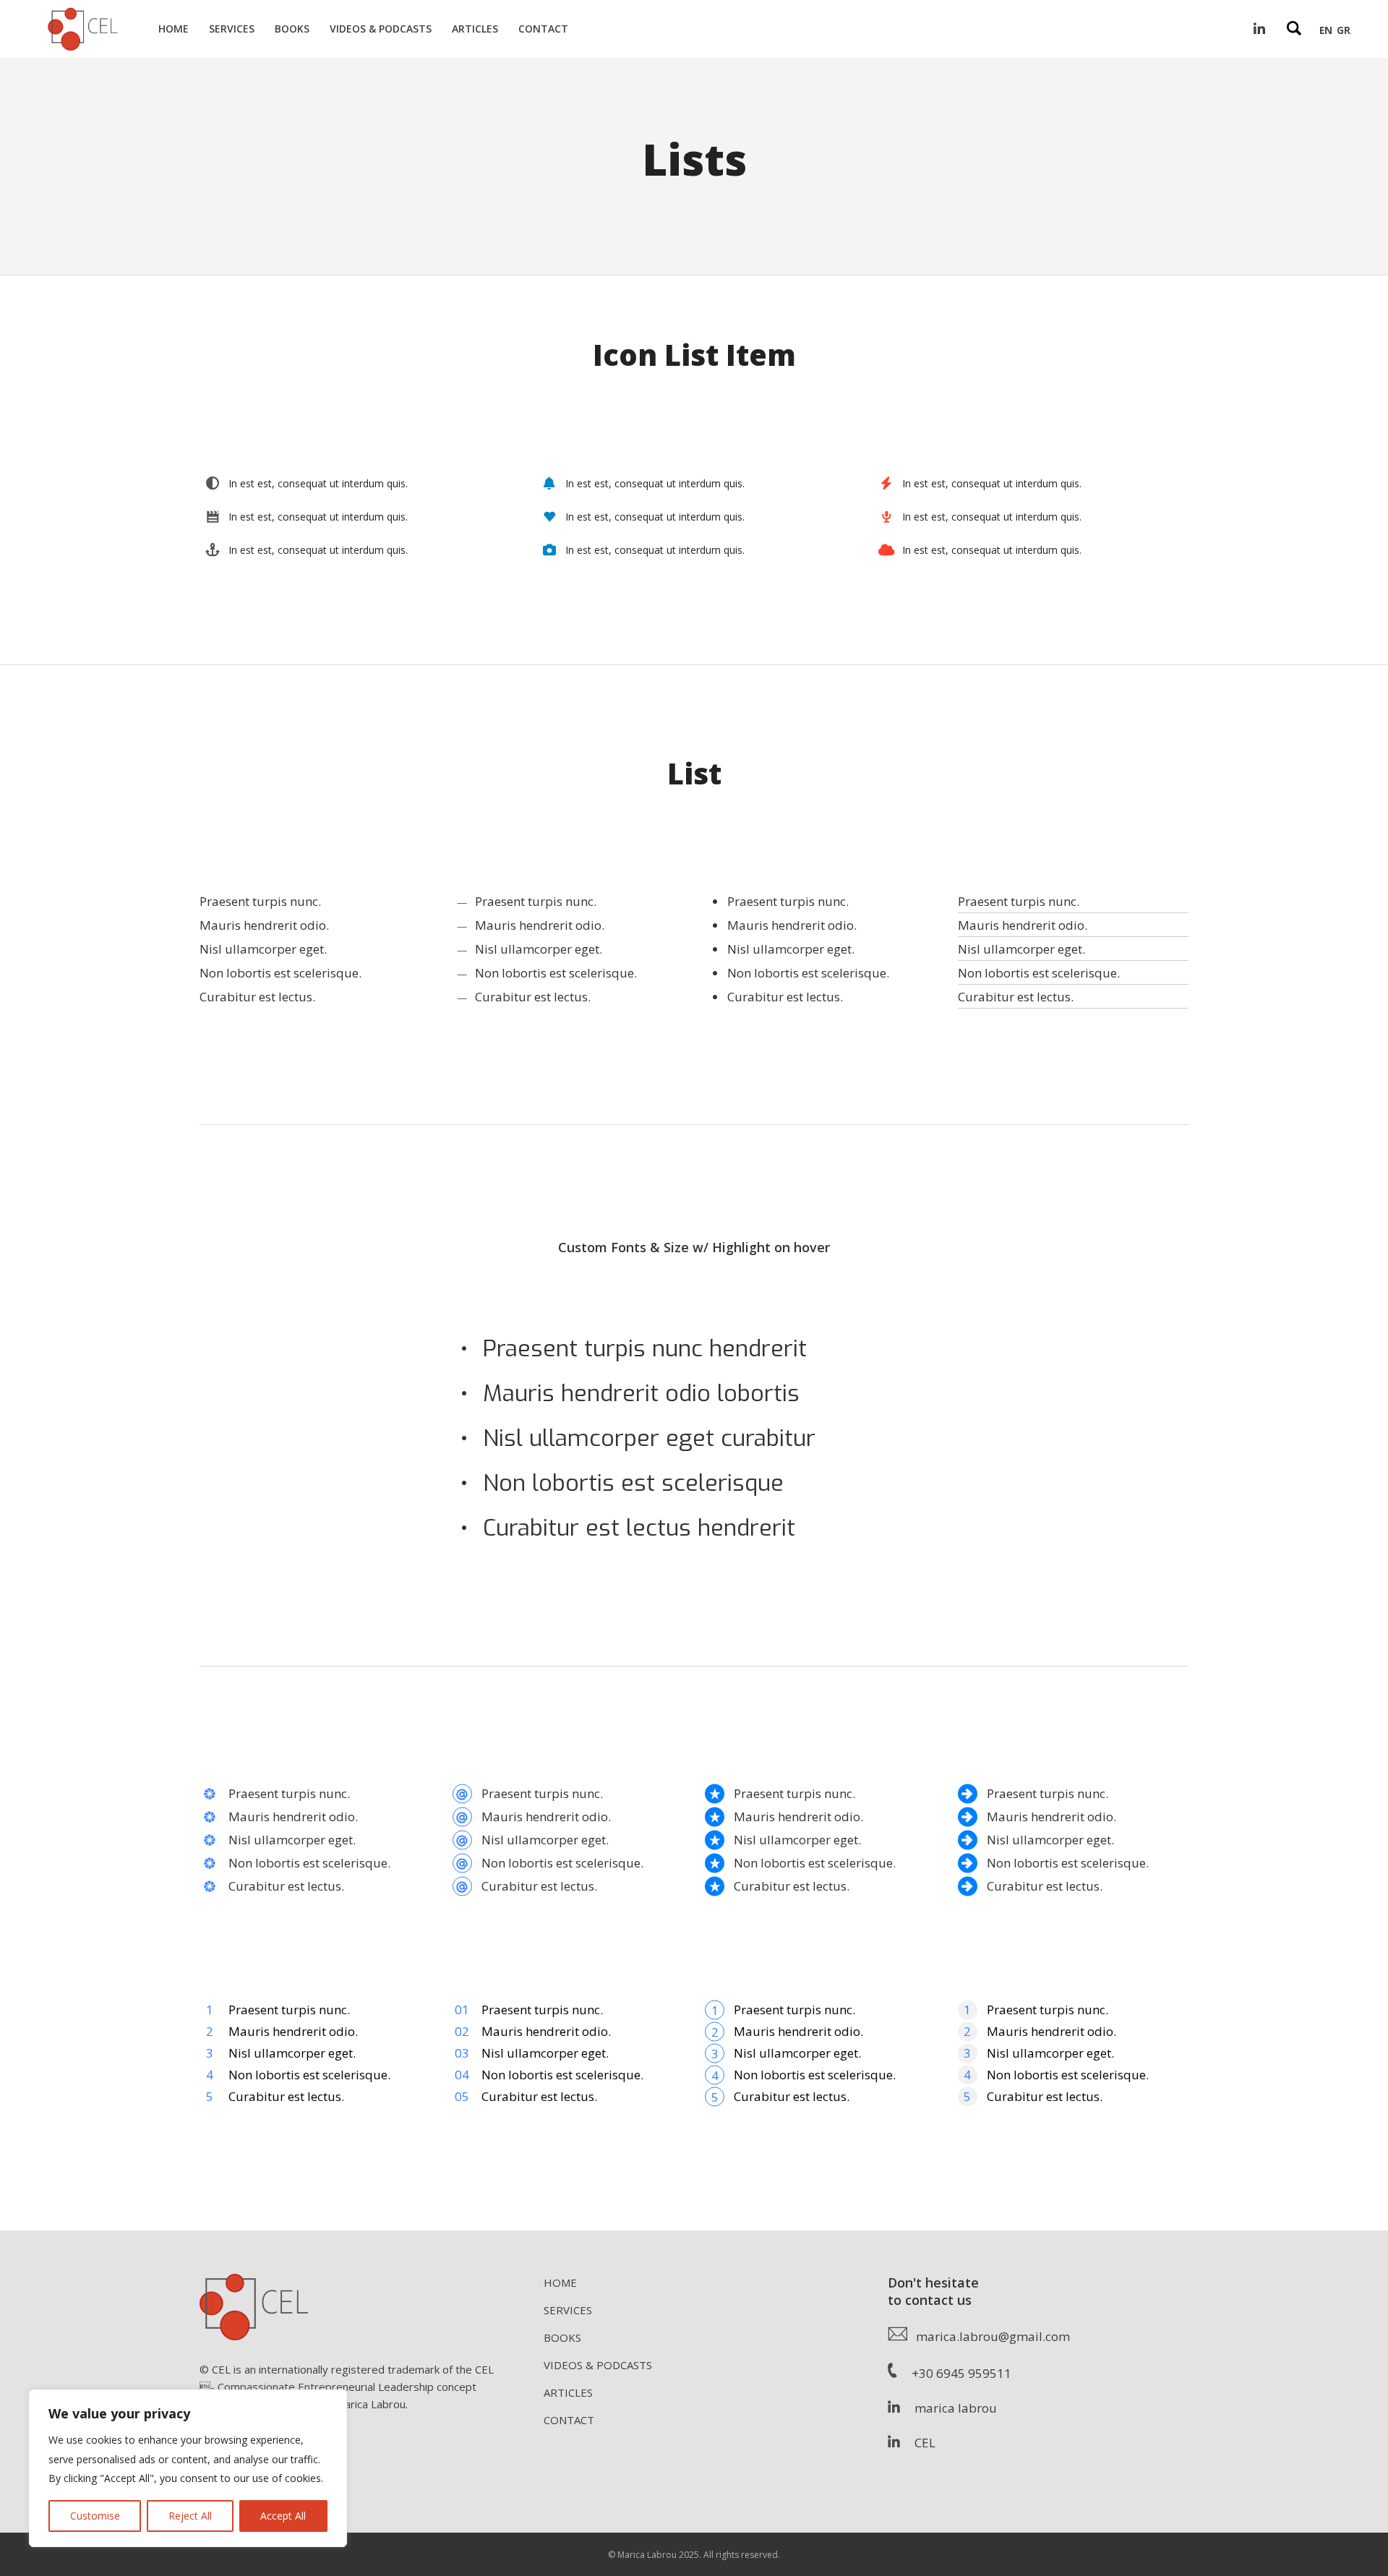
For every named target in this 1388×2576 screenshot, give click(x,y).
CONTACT (569, 2420)
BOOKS (562, 2337)
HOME (560, 2282)
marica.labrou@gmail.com (989, 2336)
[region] (188, 2468)
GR (1344, 30)
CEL (918, 2443)
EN (1326, 30)
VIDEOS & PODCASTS (598, 2365)
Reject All (190, 2516)
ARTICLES (568, 2392)
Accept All (283, 2516)
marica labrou (948, 2408)
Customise (95, 2516)
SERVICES (568, 2310)
